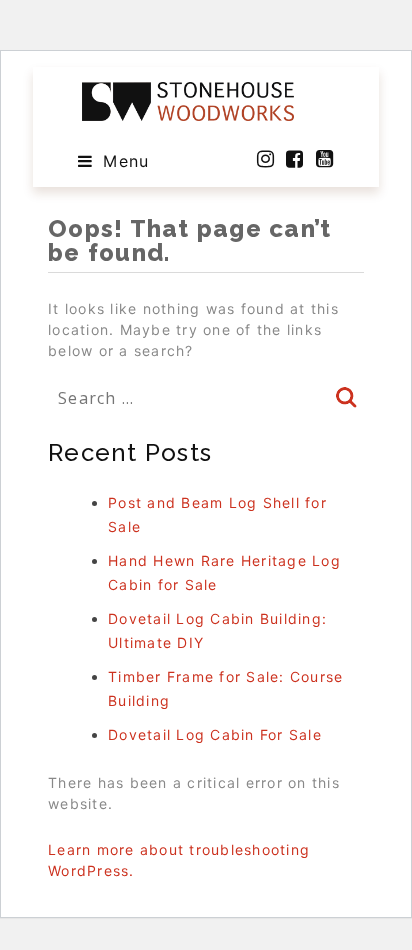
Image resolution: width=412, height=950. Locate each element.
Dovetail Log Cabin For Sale (215, 734)
